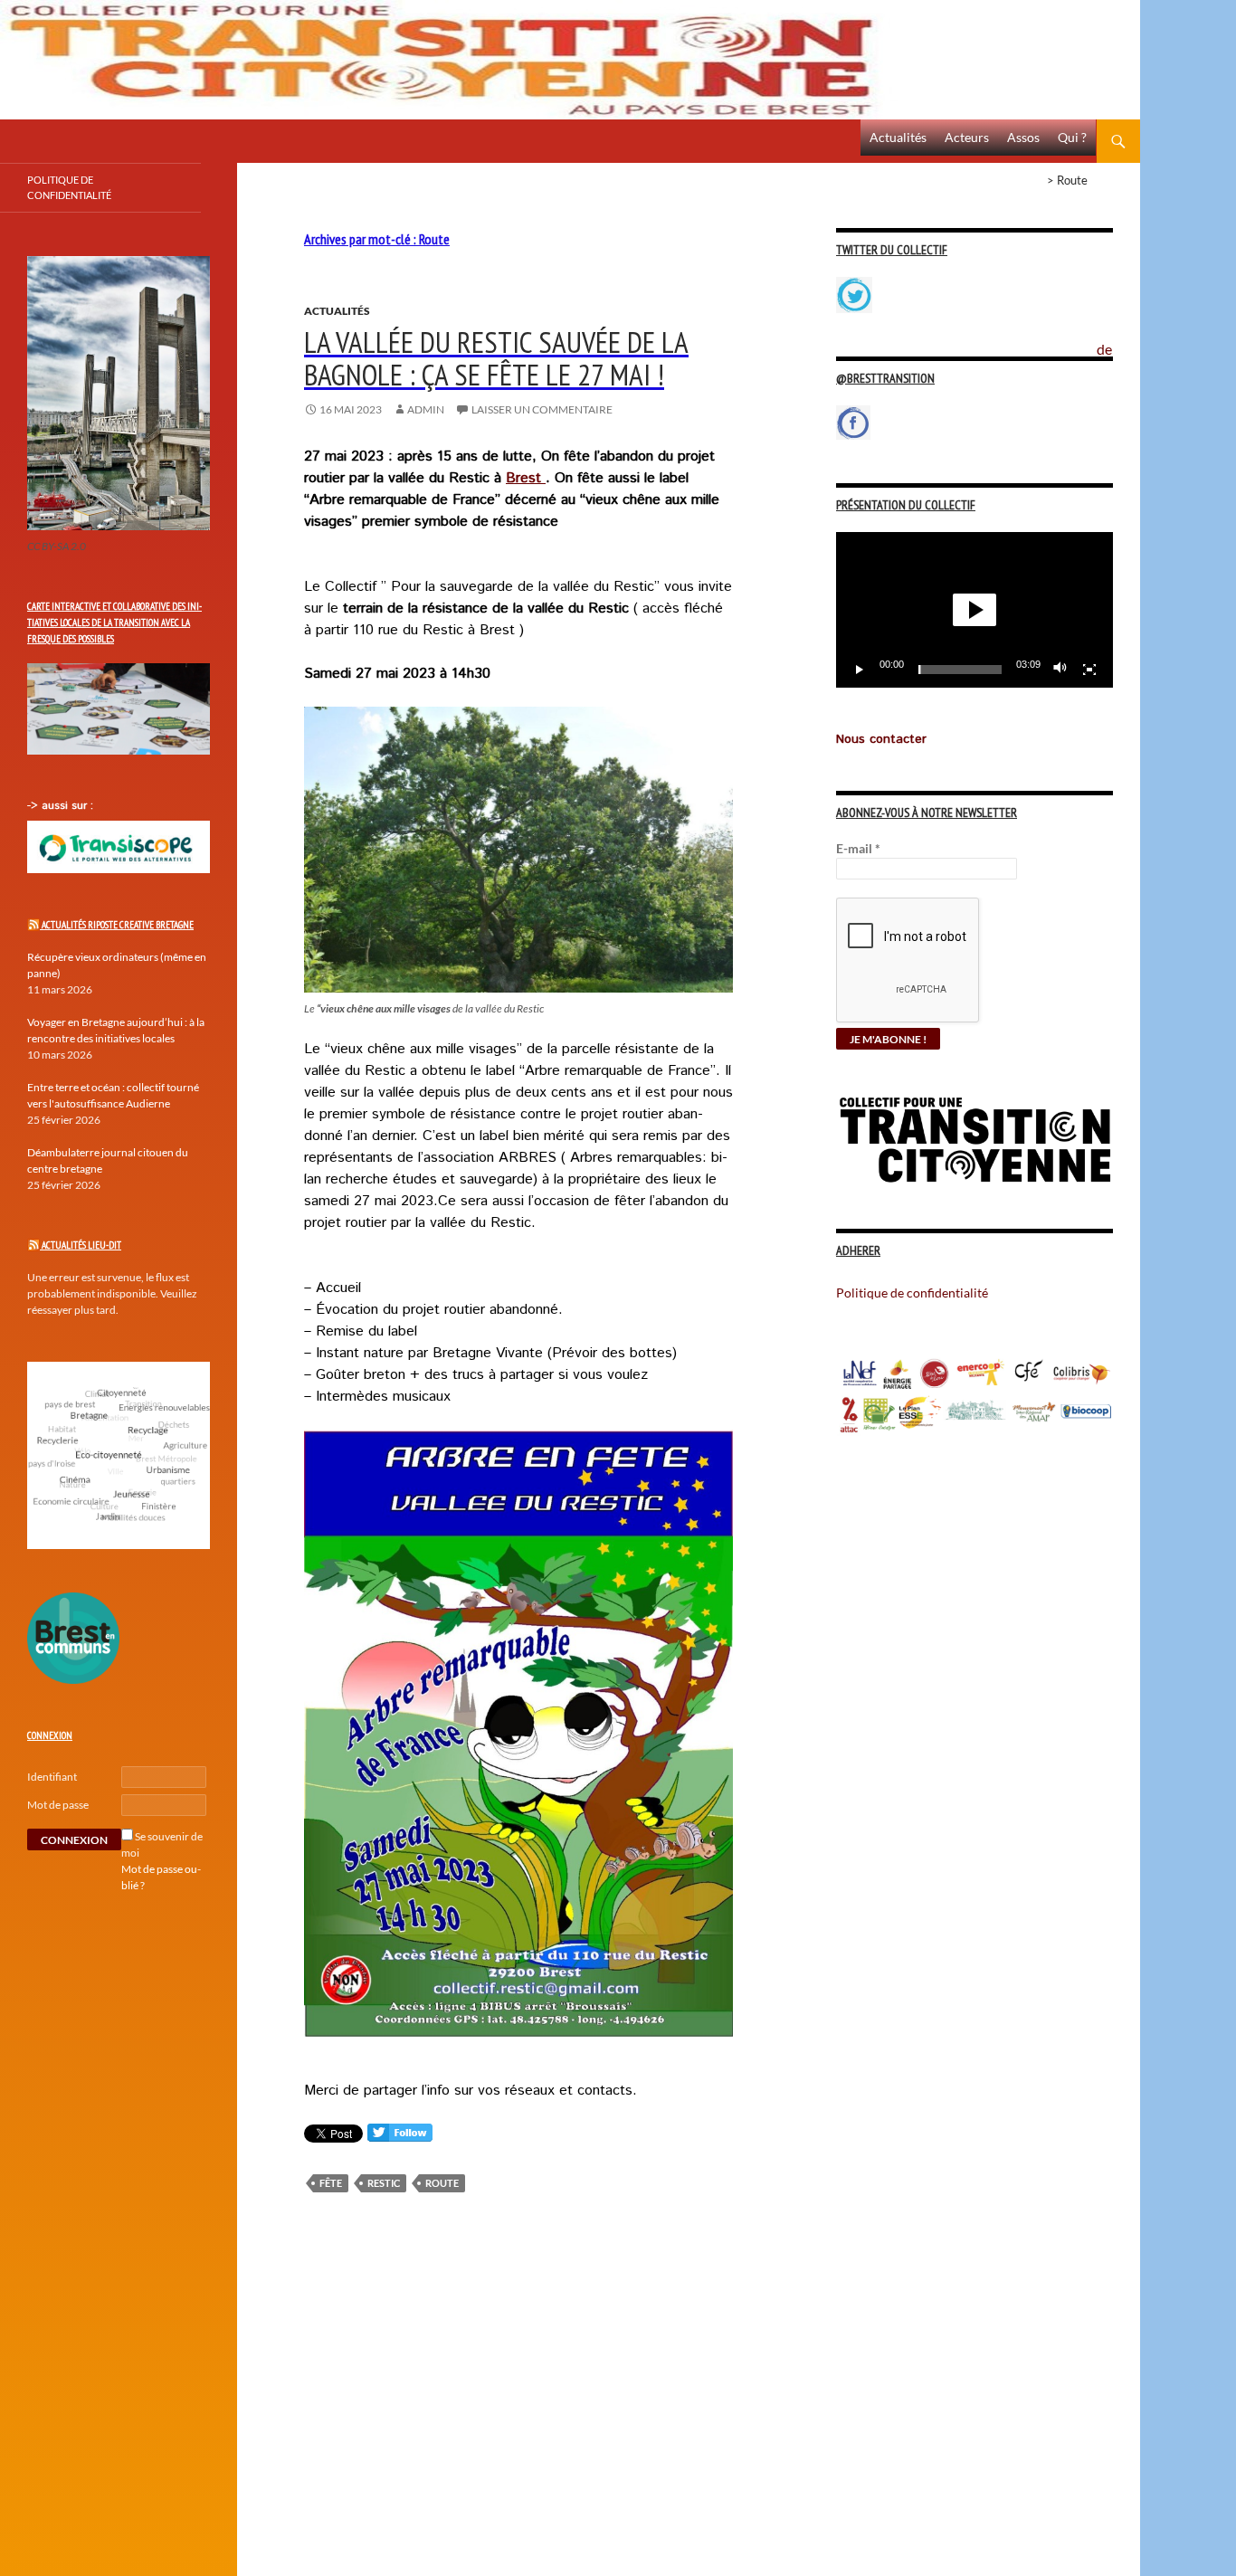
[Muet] (1060, 670)
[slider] (960, 670)
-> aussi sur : (60, 806)
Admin (426, 409)
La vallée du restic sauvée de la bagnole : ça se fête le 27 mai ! (496, 358)
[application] (975, 610)
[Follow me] (400, 2137)
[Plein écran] (1089, 670)
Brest (526, 478)
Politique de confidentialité (1118, 339)
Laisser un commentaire (542, 409)
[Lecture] (860, 670)
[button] (975, 610)
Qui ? (1072, 137)
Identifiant (52, 1777)
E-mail (858, 848)
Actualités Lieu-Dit (81, 1245)
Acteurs (967, 137)
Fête (331, 2183)
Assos (1023, 137)
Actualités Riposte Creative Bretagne (118, 925)
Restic (384, 2183)
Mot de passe (58, 1805)
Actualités (898, 137)
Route (442, 2183)
